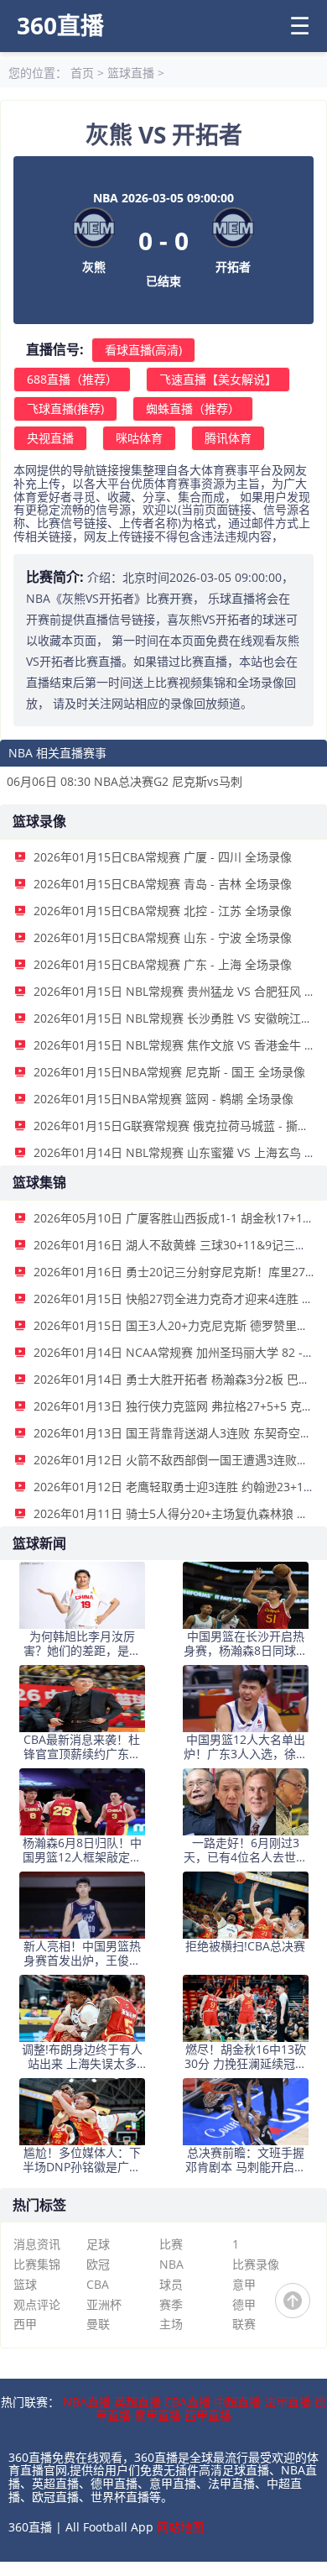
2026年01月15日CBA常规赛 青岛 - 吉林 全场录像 (163, 884)
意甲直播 (158, 2415)
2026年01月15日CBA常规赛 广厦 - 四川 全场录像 (163, 857)
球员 (171, 2284)
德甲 (244, 2304)
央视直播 (50, 438)
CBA (98, 2284)
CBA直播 (187, 2402)
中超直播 (237, 2402)
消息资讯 (37, 2244)
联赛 (244, 2324)
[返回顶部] (293, 2301)
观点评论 (37, 2304)
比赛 (171, 2244)
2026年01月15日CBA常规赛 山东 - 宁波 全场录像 (163, 937)
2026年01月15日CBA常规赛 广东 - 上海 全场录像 (163, 964)
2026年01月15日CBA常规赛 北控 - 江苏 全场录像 (163, 911)
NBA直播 (87, 2402)
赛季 (171, 2304)
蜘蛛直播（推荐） (193, 408)
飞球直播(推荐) (65, 408)
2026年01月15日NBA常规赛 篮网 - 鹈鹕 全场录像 (163, 1099)
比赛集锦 (37, 2264)
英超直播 (138, 2402)
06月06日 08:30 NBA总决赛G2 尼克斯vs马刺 (125, 781)
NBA (171, 2264)
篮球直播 (131, 73)
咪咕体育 (139, 438)
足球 (98, 2244)
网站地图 (180, 2527)
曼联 (98, 2324)
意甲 (244, 2284)
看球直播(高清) (143, 350)
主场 (171, 2324)
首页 (82, 73)
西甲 (25, 2324)
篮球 (25, 2284)
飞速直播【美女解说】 (218, 379)
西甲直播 (208, 2415)
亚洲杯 (104, 2304)
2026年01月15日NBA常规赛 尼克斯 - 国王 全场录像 (169, 1072)
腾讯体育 (228, 438)
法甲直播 (288, 2402)
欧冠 (98, 2264)
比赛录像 (256, 2264)
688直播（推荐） (72, 379)
